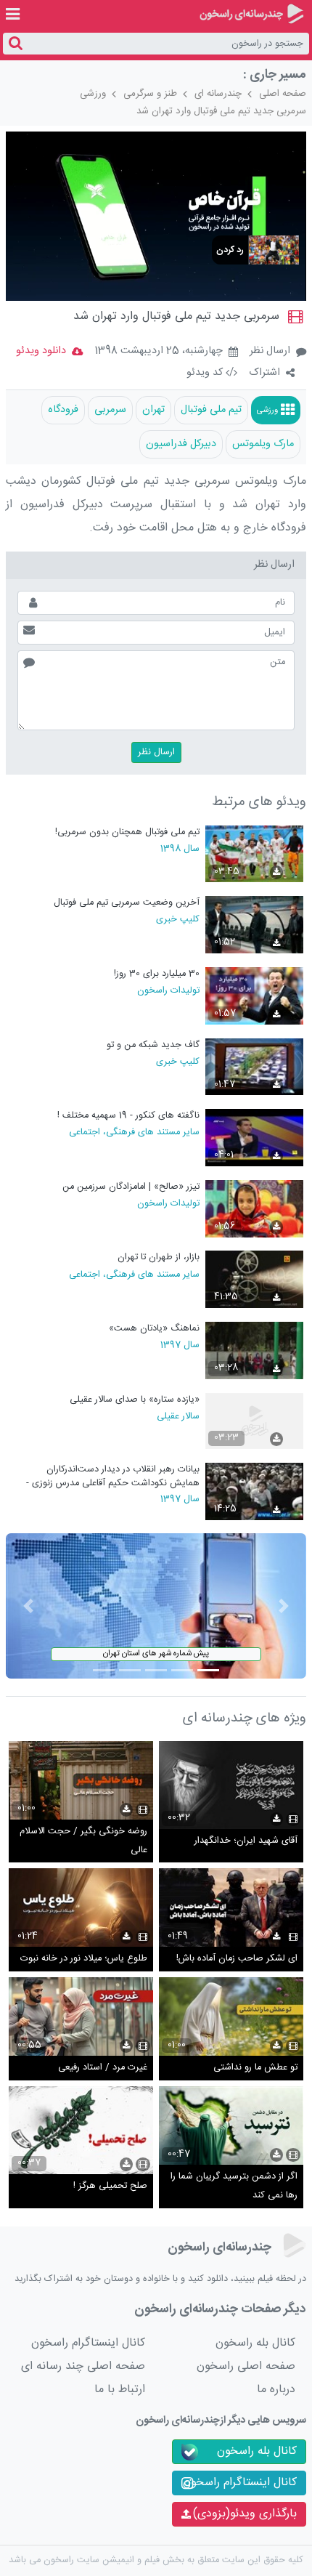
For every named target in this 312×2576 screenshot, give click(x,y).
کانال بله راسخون (255, 2343)
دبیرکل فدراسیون (181, 444)
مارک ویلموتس (263, 444)
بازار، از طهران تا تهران (158, 1257)
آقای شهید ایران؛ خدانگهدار (246, 1841)
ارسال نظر (270, 351)
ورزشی (93, 94)
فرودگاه (63, 410)
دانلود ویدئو (41, 351)
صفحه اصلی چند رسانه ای (83, 2366)
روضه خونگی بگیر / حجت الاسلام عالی (83, 1841)
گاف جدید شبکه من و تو (153, 1045)
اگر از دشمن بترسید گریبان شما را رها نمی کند (234, 2186)
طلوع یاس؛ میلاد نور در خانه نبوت (84, 1959)
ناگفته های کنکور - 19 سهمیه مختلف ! (128, 1116)
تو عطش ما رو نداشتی (255, 2068)
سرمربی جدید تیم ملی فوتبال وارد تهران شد (221, 111)
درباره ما (276, 2390)
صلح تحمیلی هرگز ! (110, 2186)
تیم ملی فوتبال (211, 410)
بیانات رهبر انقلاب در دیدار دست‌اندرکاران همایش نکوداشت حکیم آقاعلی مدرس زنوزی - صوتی (112, 1476)
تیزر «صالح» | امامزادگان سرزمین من (131, 1187)
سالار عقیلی (178, 1416)
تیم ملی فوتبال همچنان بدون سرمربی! (127, 832)
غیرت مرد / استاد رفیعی (103, 2068)
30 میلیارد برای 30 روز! (156, 974)
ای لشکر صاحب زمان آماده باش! (237, 1959)
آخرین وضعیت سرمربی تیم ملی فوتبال (126, 903)
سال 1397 (180, 1344)
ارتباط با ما (120, 2390)
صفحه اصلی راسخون (246, 2366)
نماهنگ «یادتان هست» (154, 1329)
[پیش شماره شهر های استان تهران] (156, 1606)
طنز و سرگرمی (150, 94)
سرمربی (110, 410)
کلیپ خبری (177, 918)
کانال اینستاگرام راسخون (88, 2343)
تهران (153, 410)
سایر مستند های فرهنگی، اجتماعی (134, 1131)
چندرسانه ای (218, 94)
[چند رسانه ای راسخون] (251, 14)
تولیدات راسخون (168, 990)
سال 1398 (180, 848)
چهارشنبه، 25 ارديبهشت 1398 (159, 352)
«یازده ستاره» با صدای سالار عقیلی (134, 1400)
